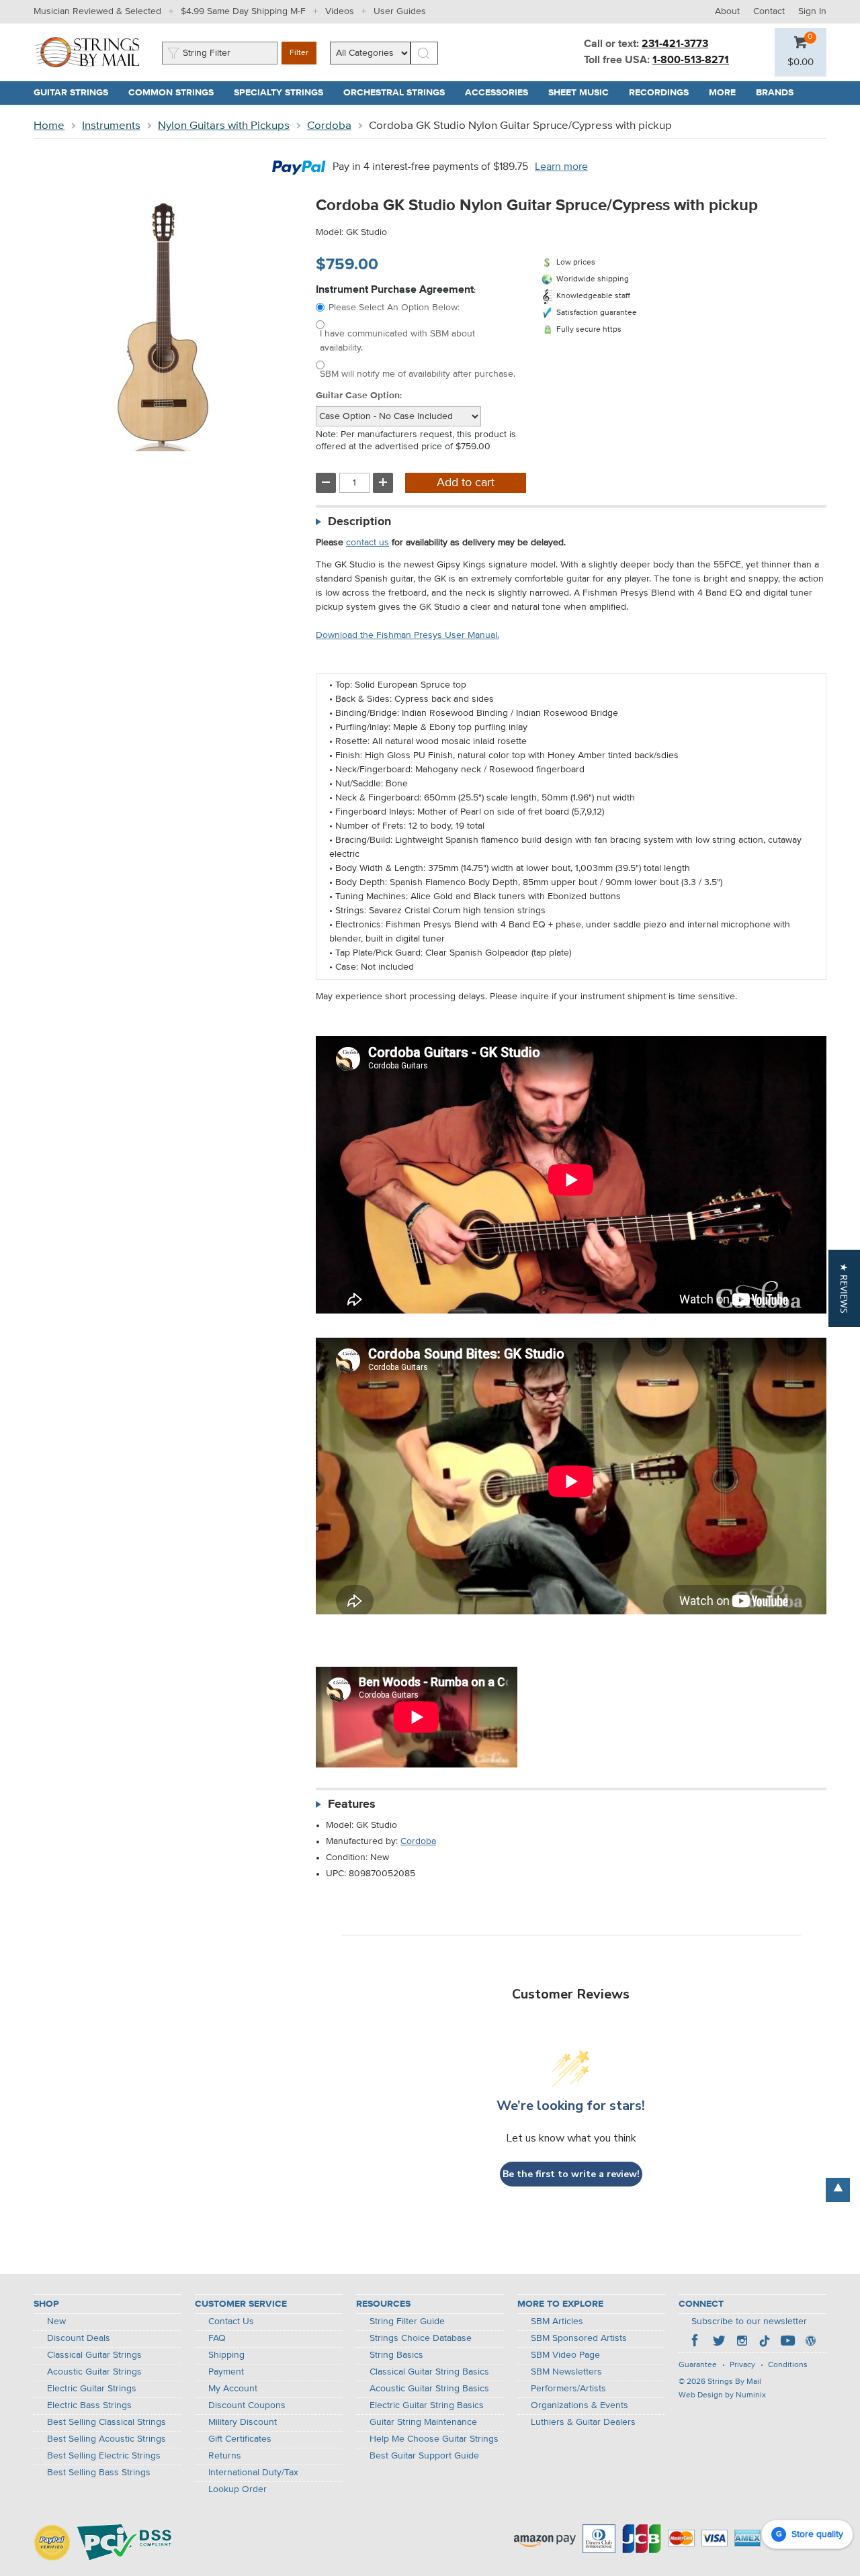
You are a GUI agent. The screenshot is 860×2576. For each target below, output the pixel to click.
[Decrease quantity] (326, 483)
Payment (226, 2372)
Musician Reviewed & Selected (97, 11)
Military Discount (243, 2422)
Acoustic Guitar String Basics (429, 2389)
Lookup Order (238, 2489)
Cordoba (329, 126)
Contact (769, 11)
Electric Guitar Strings (92, 2389)
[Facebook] (696, 2342)
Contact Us (231, 2321)
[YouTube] (787, 2342)
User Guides (400, 11)
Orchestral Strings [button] (399, 93)
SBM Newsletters (566, 2372)
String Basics (396, 2355)
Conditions (788, 2365)
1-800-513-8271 (691, 60)
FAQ (217, 2338)
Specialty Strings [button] (284, 93)
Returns (225, 2456)
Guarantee (698, 2365)
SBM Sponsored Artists (579, 2338)
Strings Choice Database (421, 2338)
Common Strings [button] (176, 93)
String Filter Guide (407, 2321)
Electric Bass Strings (89, 2405)
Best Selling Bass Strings (99, 2473)
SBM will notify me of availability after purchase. (418, 374)
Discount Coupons (247, 2405)
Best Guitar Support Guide (424, 2456)
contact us (368, 543)
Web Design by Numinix (722, 2395)
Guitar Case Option (358, 396)
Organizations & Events (579, 2405)
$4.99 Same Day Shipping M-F (243, 11)
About (727, 11)
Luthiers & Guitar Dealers (583, 2422)
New (56, 2321)
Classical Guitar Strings (94, 2355)
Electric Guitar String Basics (427, 2405)
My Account (233, 2389)
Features (352, 1804)
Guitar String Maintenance (423, 2422)
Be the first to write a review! (571, 2174)
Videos (340, 11)
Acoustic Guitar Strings (94, 2372)
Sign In (812, 11)
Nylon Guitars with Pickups (224, 126)
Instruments (111, 126)
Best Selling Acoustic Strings (106, 2439)
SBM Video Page (565, 2355)
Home (49, 126)
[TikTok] (765, 2342)
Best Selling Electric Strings (104, 2456)
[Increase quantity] (383, 483)
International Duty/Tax (253, 2473)
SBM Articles (557, 2321)
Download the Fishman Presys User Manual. (407, 635)
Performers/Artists (568, 2389)
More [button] (727, 93)
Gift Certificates (240, 2439)
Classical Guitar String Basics (429, 2372)
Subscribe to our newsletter (749, 2321)
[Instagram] (742, 2342)
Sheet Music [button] (584, 93)
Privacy (742, 2365)
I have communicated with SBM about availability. (397, 341)
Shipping (226, 2355)
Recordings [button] (664, 93)
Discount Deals (79, 2338)
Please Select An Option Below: (394, 308)
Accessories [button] (502, 93)
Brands (775, 93)
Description (359, 522)
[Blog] (810, 2342)
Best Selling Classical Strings (106, 2422)
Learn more (561, 167)
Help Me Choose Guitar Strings (434, 2439)
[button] (801, 62)
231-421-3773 (675, 44)
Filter (299, 53)
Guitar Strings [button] (76, 93)
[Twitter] (719, 2342)
